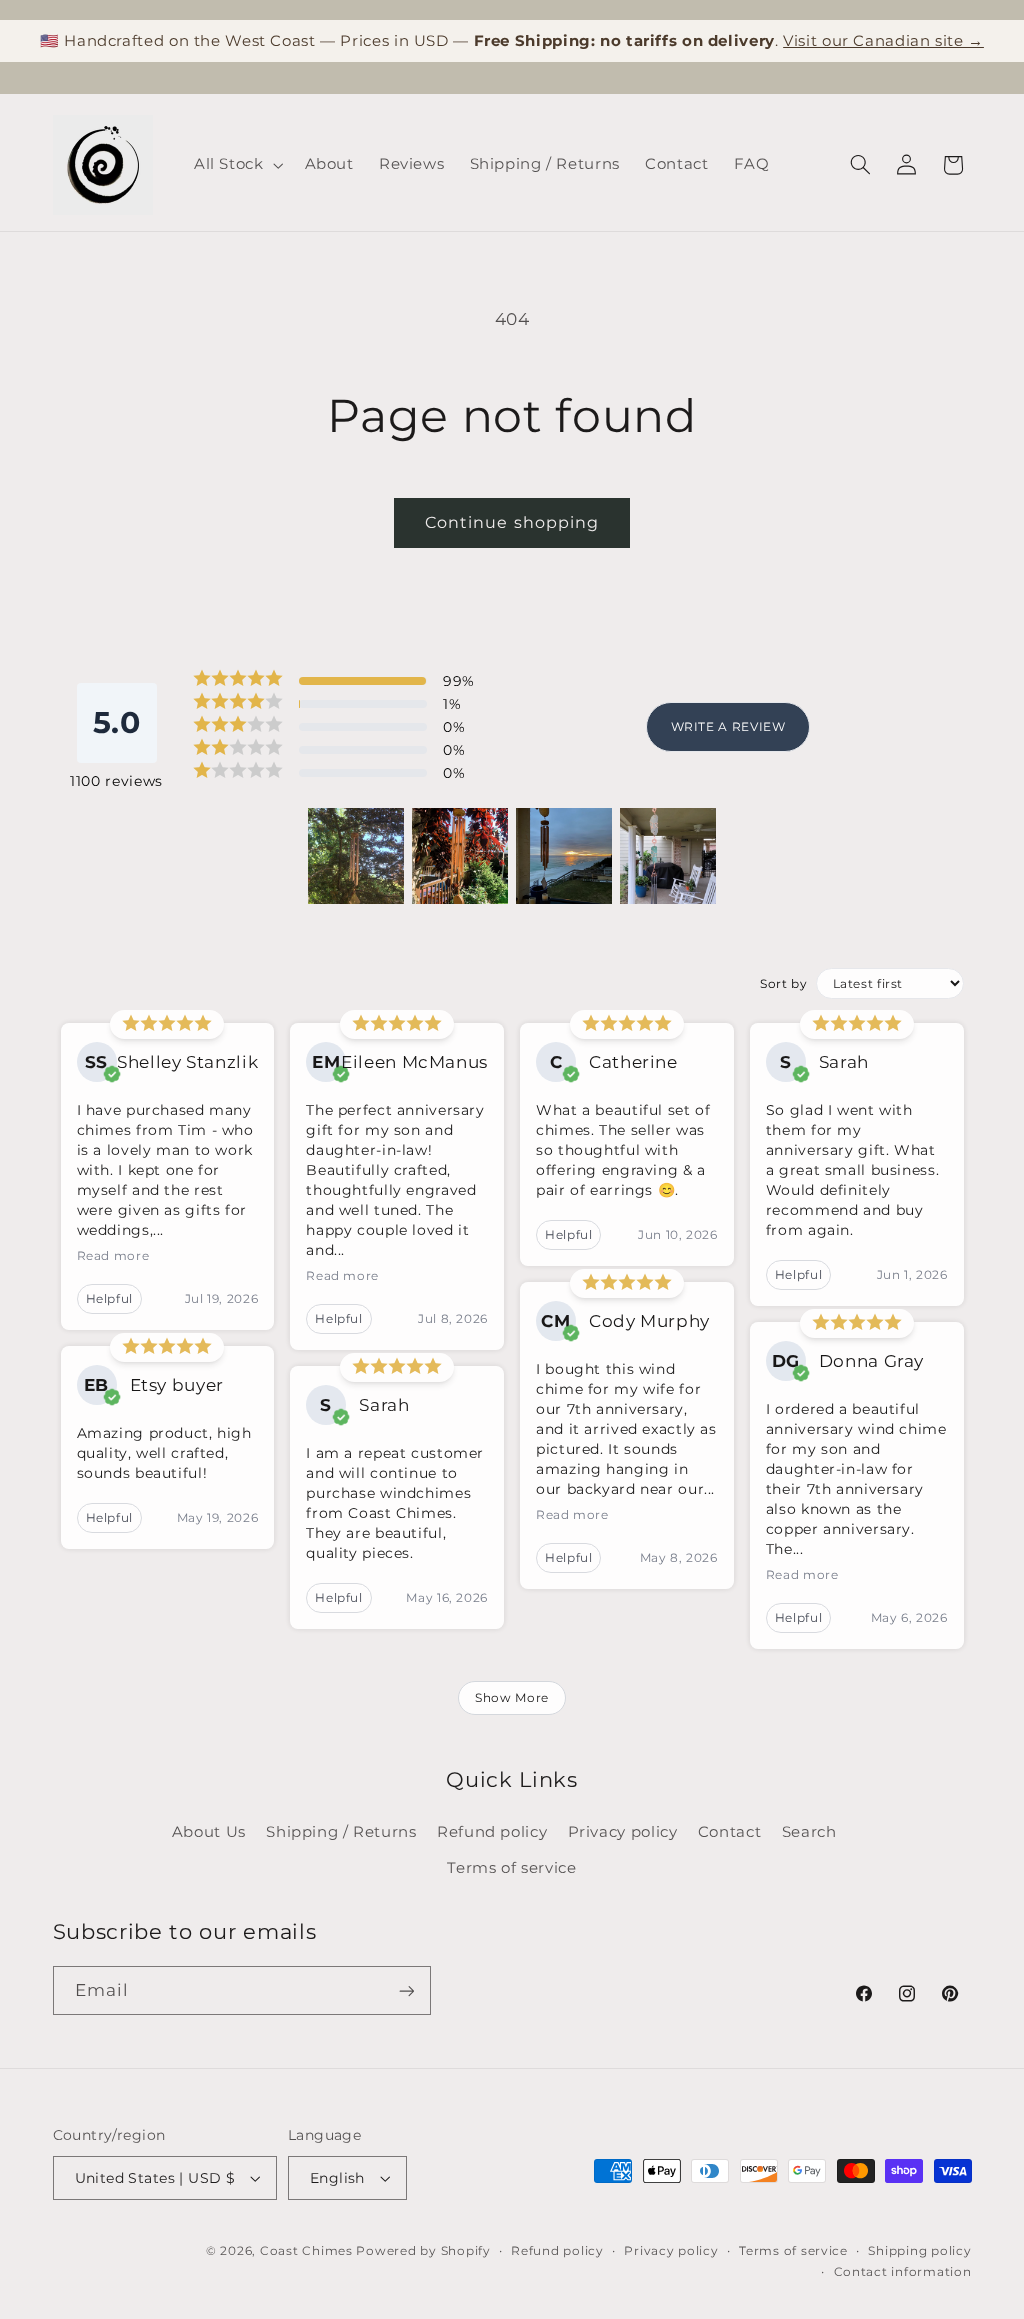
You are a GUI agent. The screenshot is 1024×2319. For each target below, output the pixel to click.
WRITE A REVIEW (728, 726)
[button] (236, 165)
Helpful (109, 1298)
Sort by (783, 983)
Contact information (903, 2272)
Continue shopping (512, 522)
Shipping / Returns (341, 1832)
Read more (113, 1255)
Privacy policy (623, 1832)
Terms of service (511, 1868)
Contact (729, 1832)
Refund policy (492, 1832)
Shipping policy (919, 2251)
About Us (209, 1832)
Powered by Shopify (423, 2251)
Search (809, 1832)
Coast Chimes (306, 2251)
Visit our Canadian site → (883, 40)
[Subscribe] (406, 1990)
